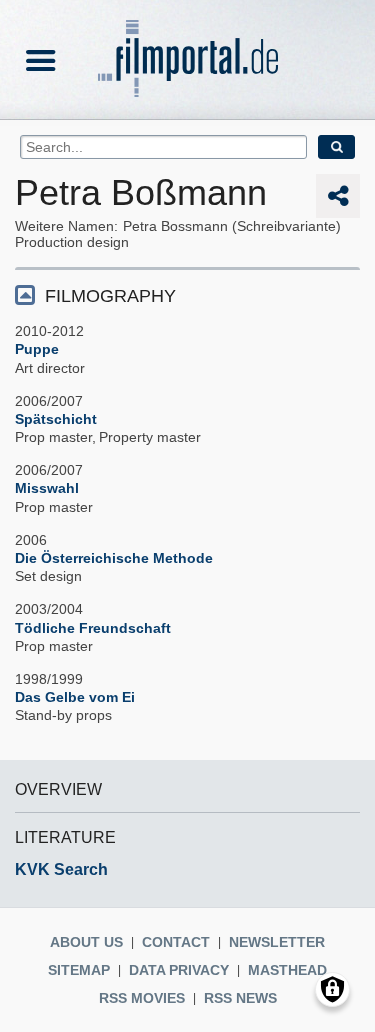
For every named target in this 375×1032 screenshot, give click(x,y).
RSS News (240, 998)
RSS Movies (142, 998)
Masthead (287, 970)
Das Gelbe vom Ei (75, 697)
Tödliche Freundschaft (93, 628)
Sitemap (79, 970)
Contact (176, 942)
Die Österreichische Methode (114, 558)
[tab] (187, 294)
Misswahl (47, 488)
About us (86, 942)
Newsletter (277, 942)
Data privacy (179, 970)
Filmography (110, 296)
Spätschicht (56, 419)
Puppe (37, 349)
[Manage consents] (332, 989)
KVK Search (61, 869)
